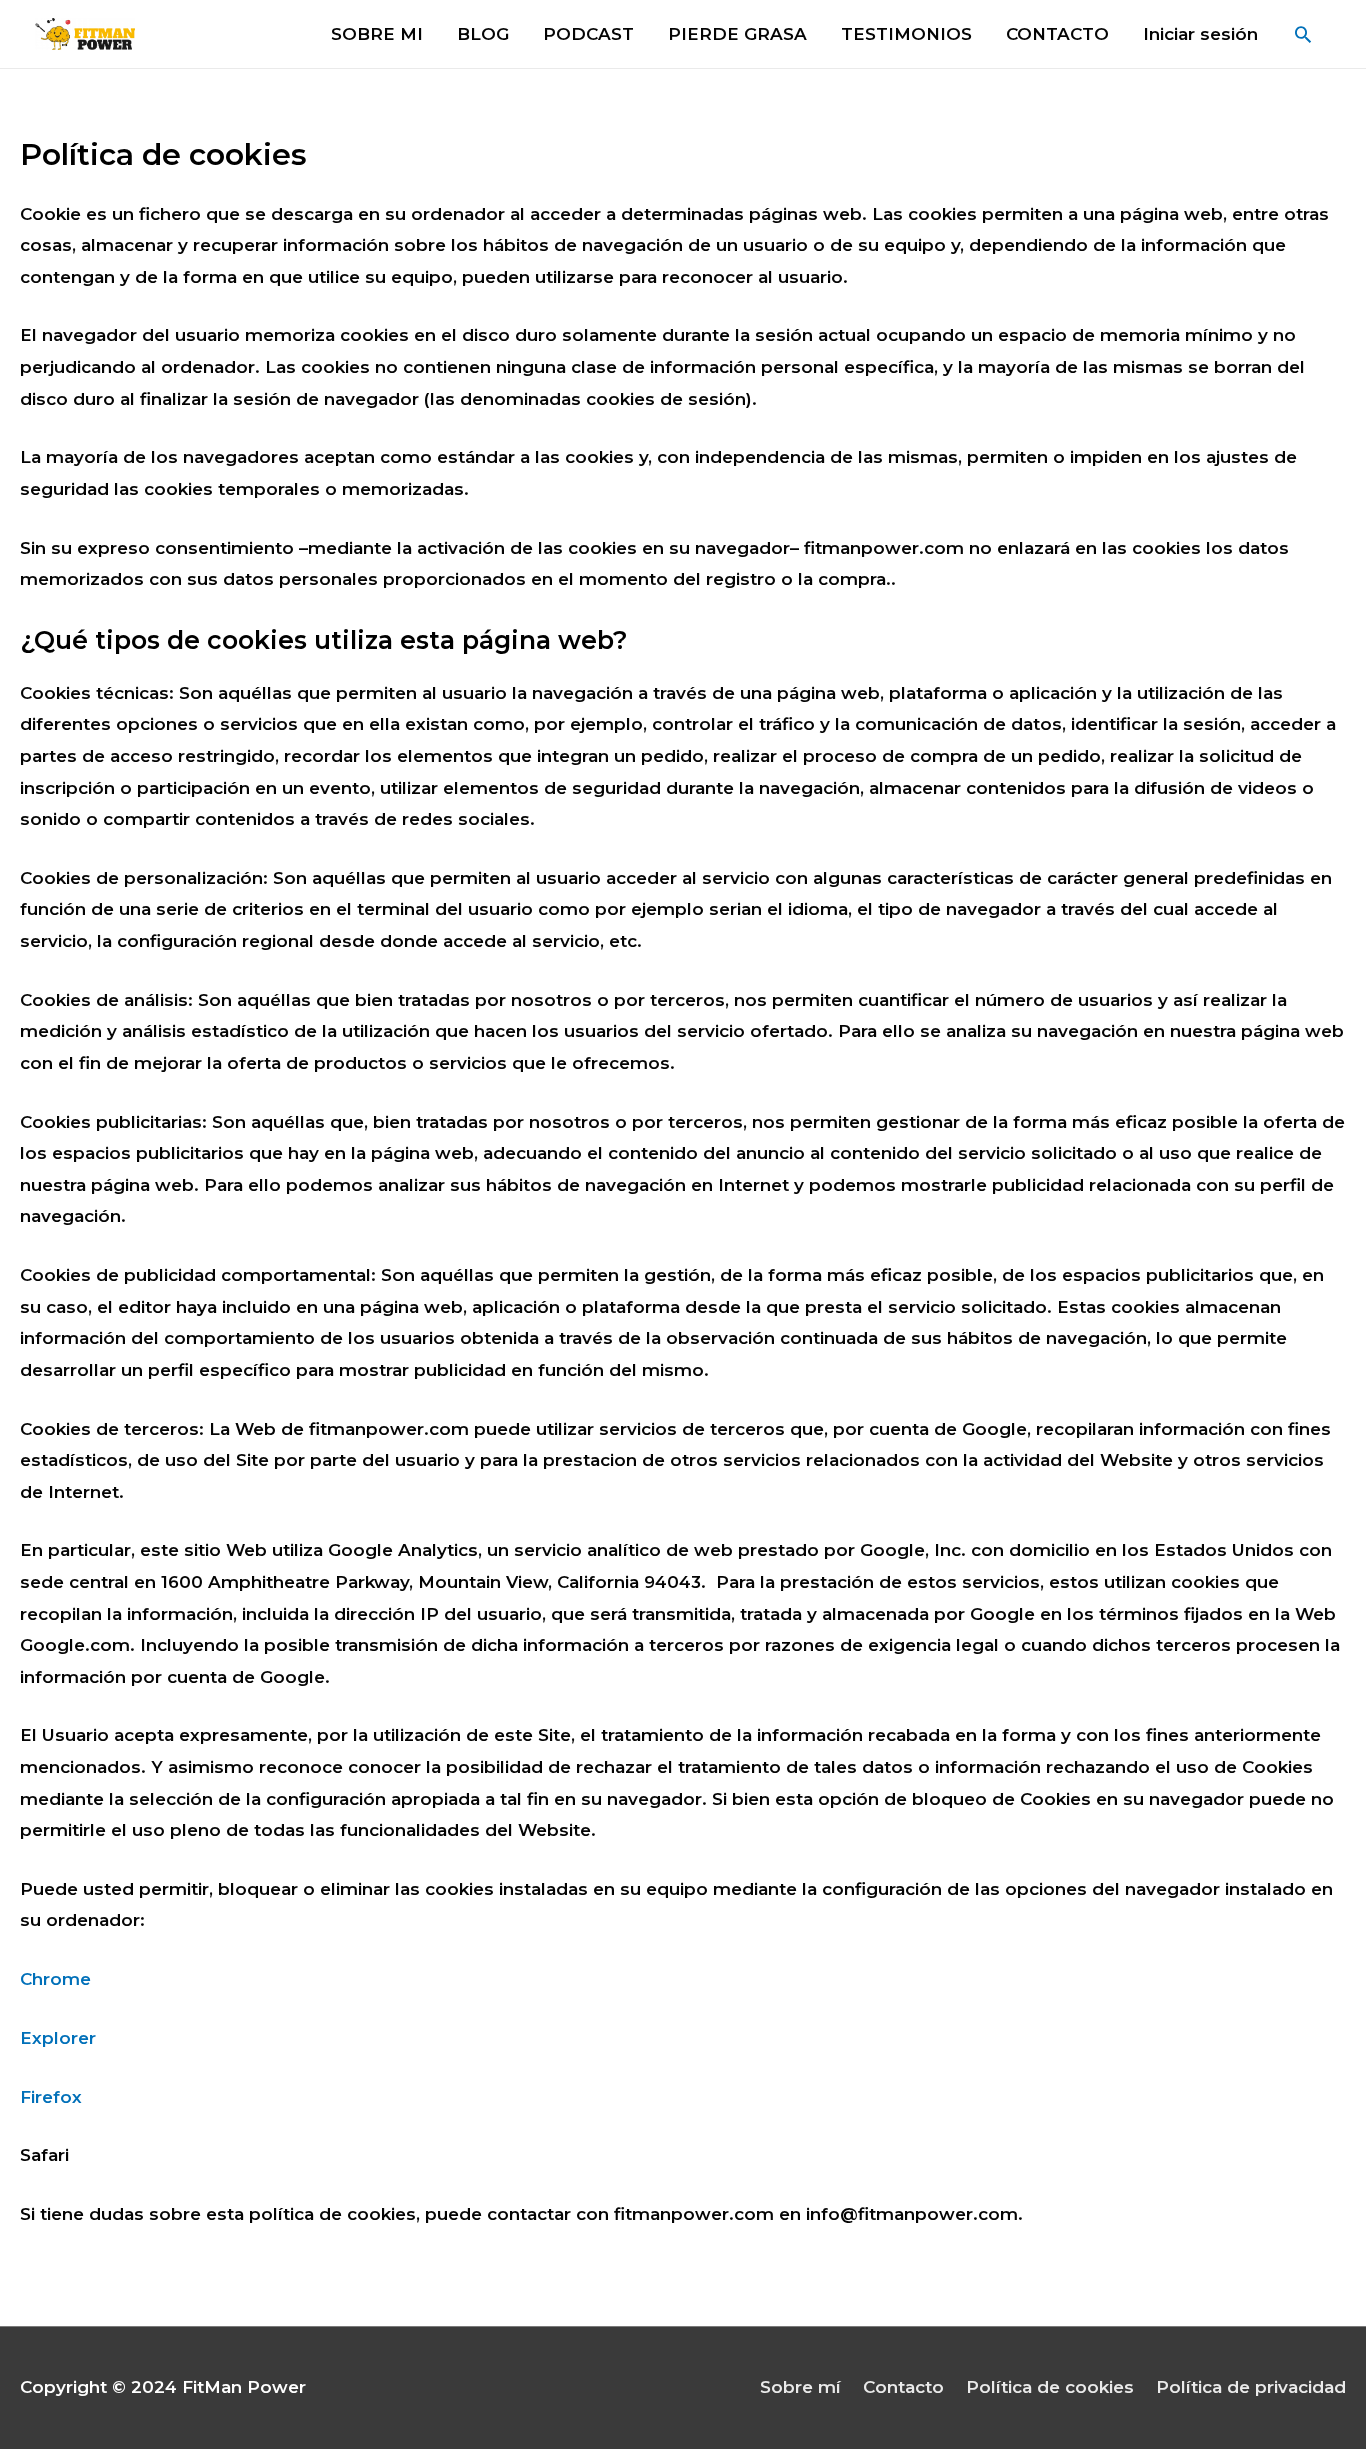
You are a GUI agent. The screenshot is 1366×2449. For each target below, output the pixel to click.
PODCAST (588, 34)
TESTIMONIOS (906, 34)
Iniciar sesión (1200, 34)
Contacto (903, 2387)
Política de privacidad (1251, 2387)
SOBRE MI (377, 34)
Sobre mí (800, 2387)
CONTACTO (1057, 34)
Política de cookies (1050, 2387)
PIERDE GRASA (737, 34)
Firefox (51, 2097)
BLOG (483, 34)
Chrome (55, 1979)
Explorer (58, 2038)
